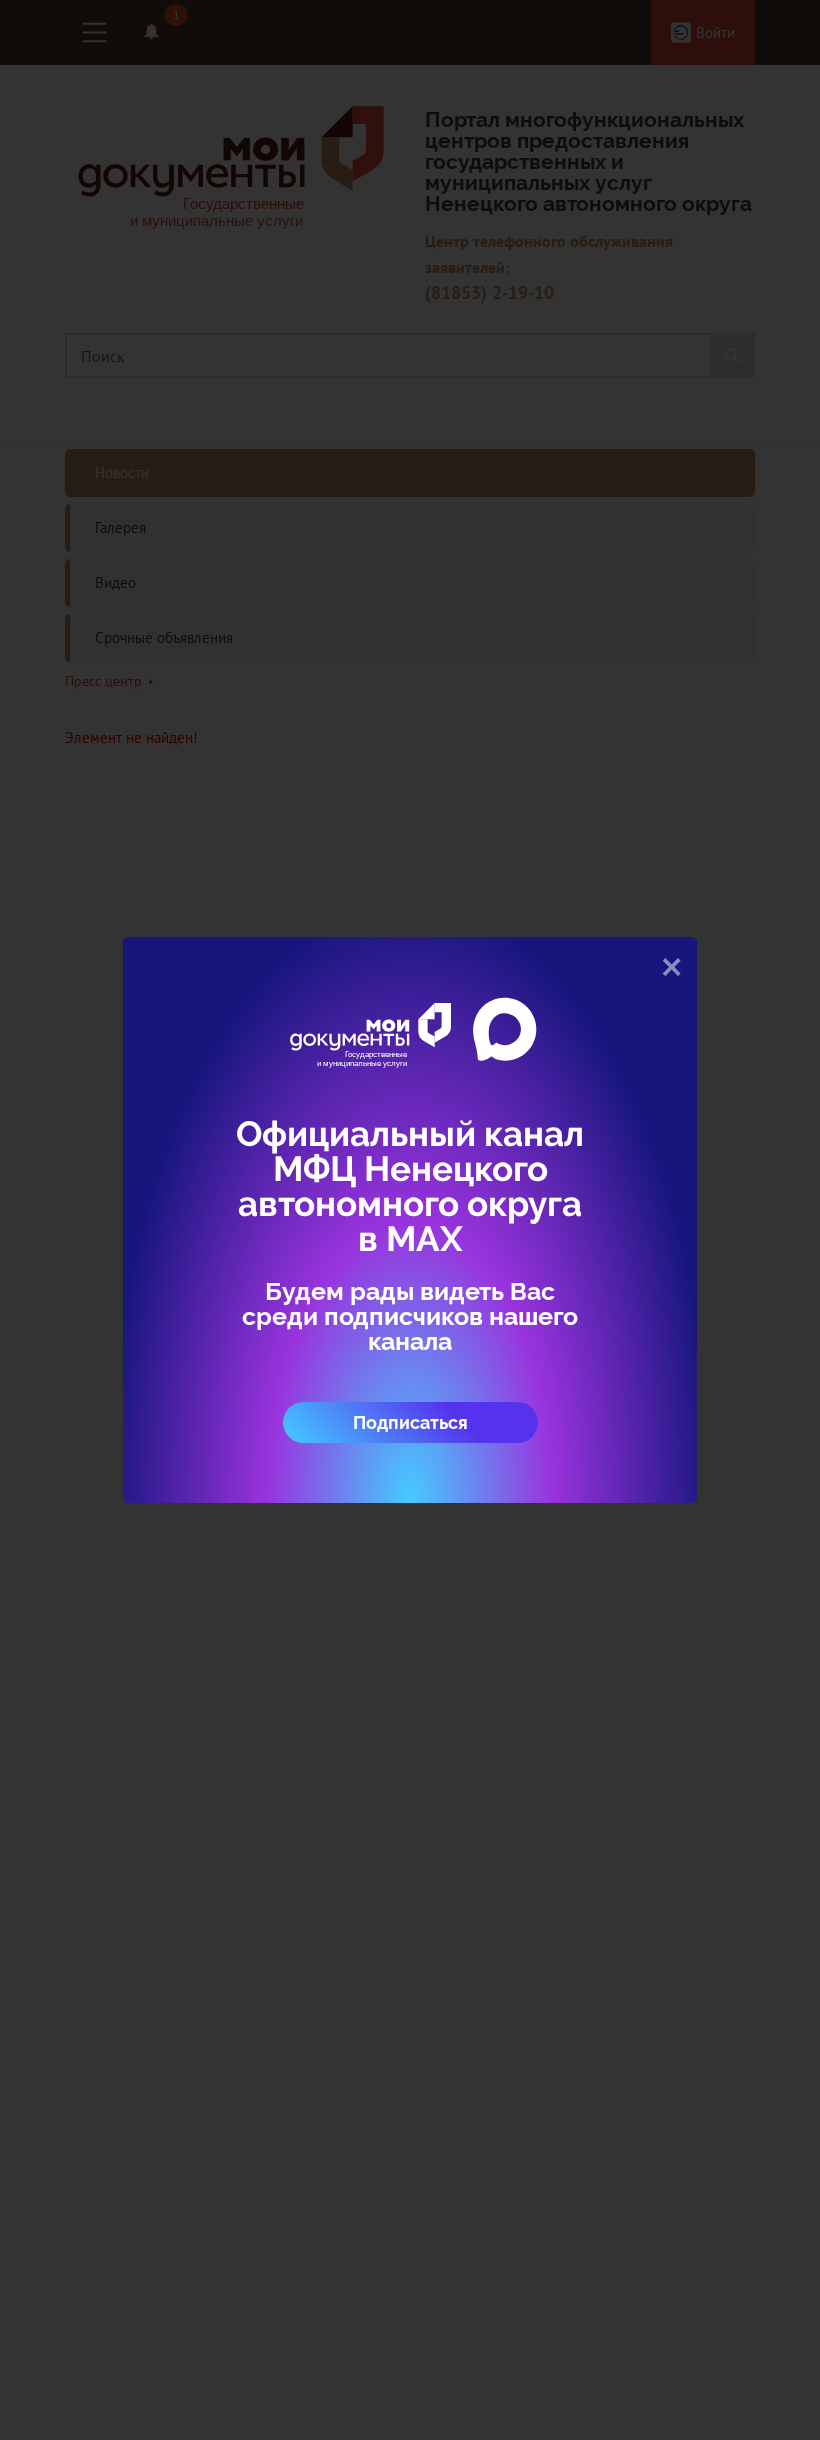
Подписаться (410, 1422)
